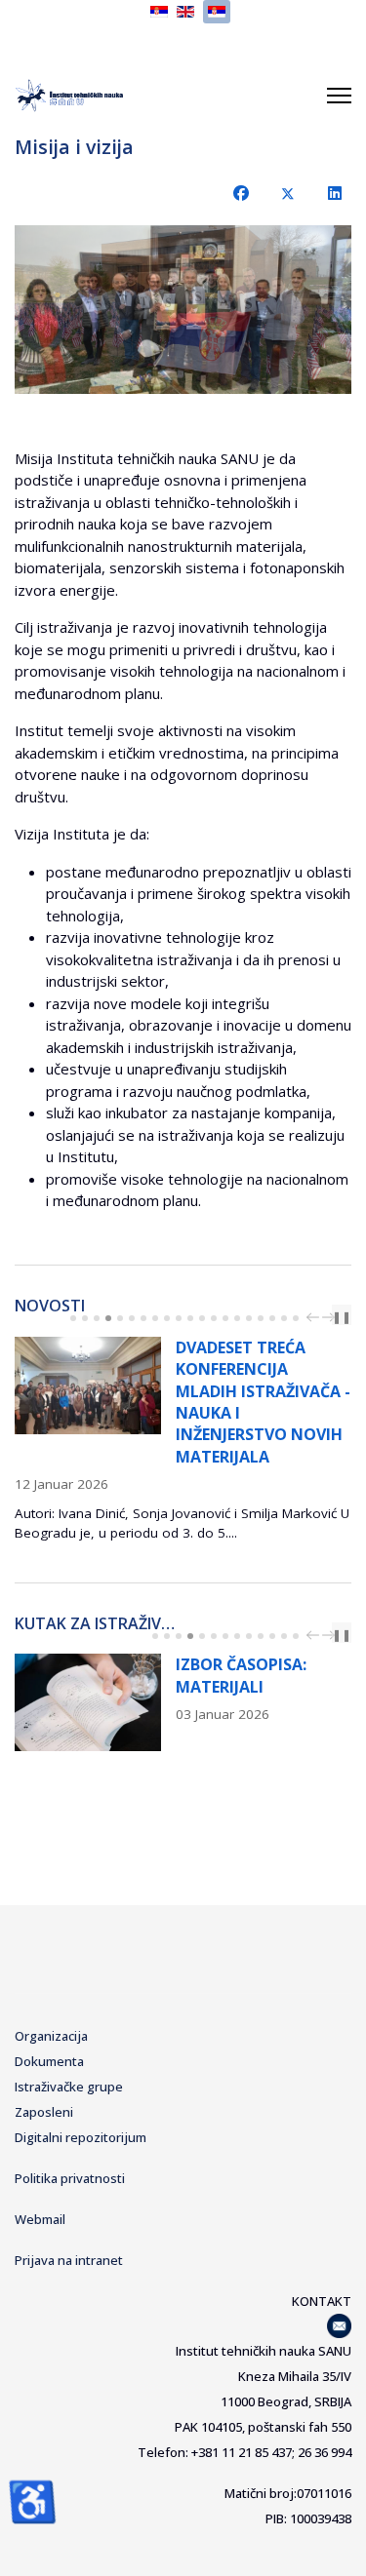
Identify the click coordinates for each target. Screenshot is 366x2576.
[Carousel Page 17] (261, 1318)
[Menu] (339, 96)
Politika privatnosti (70, 2178)
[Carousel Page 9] (167, 1318)
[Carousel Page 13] (214, 1318)
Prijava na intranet (69, 2260)
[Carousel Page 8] (155, 1318)
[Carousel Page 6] (132, 1318)
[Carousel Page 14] (225, 1318)
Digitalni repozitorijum (81, 2137)
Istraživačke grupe (69, 2087)
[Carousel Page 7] (143, 1318)
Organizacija (51, 2036)
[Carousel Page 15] (237, 1318)
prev (315, 1317)
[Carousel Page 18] (272, 1318)
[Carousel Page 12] (202, 1318)
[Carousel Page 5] (120, 1318)
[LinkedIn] (335, 193)
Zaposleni (44, 2112)
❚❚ (342, 1317)
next (331, 1317)
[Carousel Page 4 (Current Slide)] (108, 1318)
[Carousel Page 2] (85, 1318)
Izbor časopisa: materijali (241, 1675)
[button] (292, 310)
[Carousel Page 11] (190, 1318)
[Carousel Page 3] (97, 1318)
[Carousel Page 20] (296, 1318)
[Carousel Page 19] (284, 1318)
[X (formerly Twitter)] (288, 193)
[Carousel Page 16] (249, 1318)
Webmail (40, 2219)
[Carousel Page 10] (179, 1318)
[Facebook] (241, 193)
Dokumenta (49, 2061)
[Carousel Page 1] (73, 1318)
